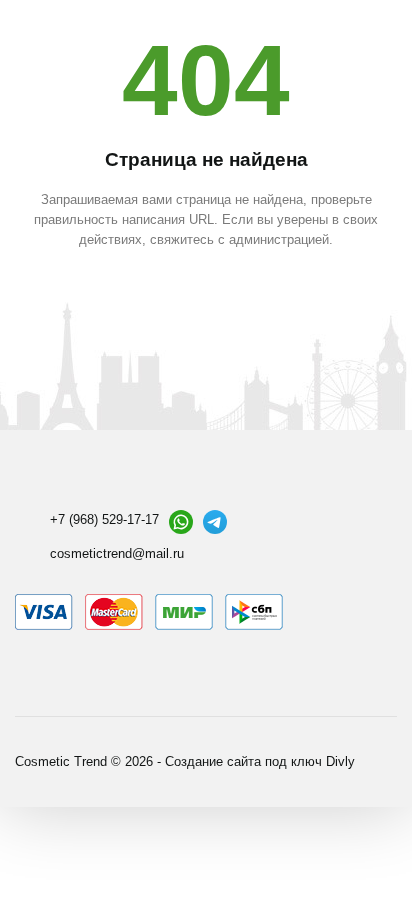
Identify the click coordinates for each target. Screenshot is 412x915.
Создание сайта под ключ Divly (260, 761)
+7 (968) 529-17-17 (104, 519)
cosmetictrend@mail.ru (117, 553)
